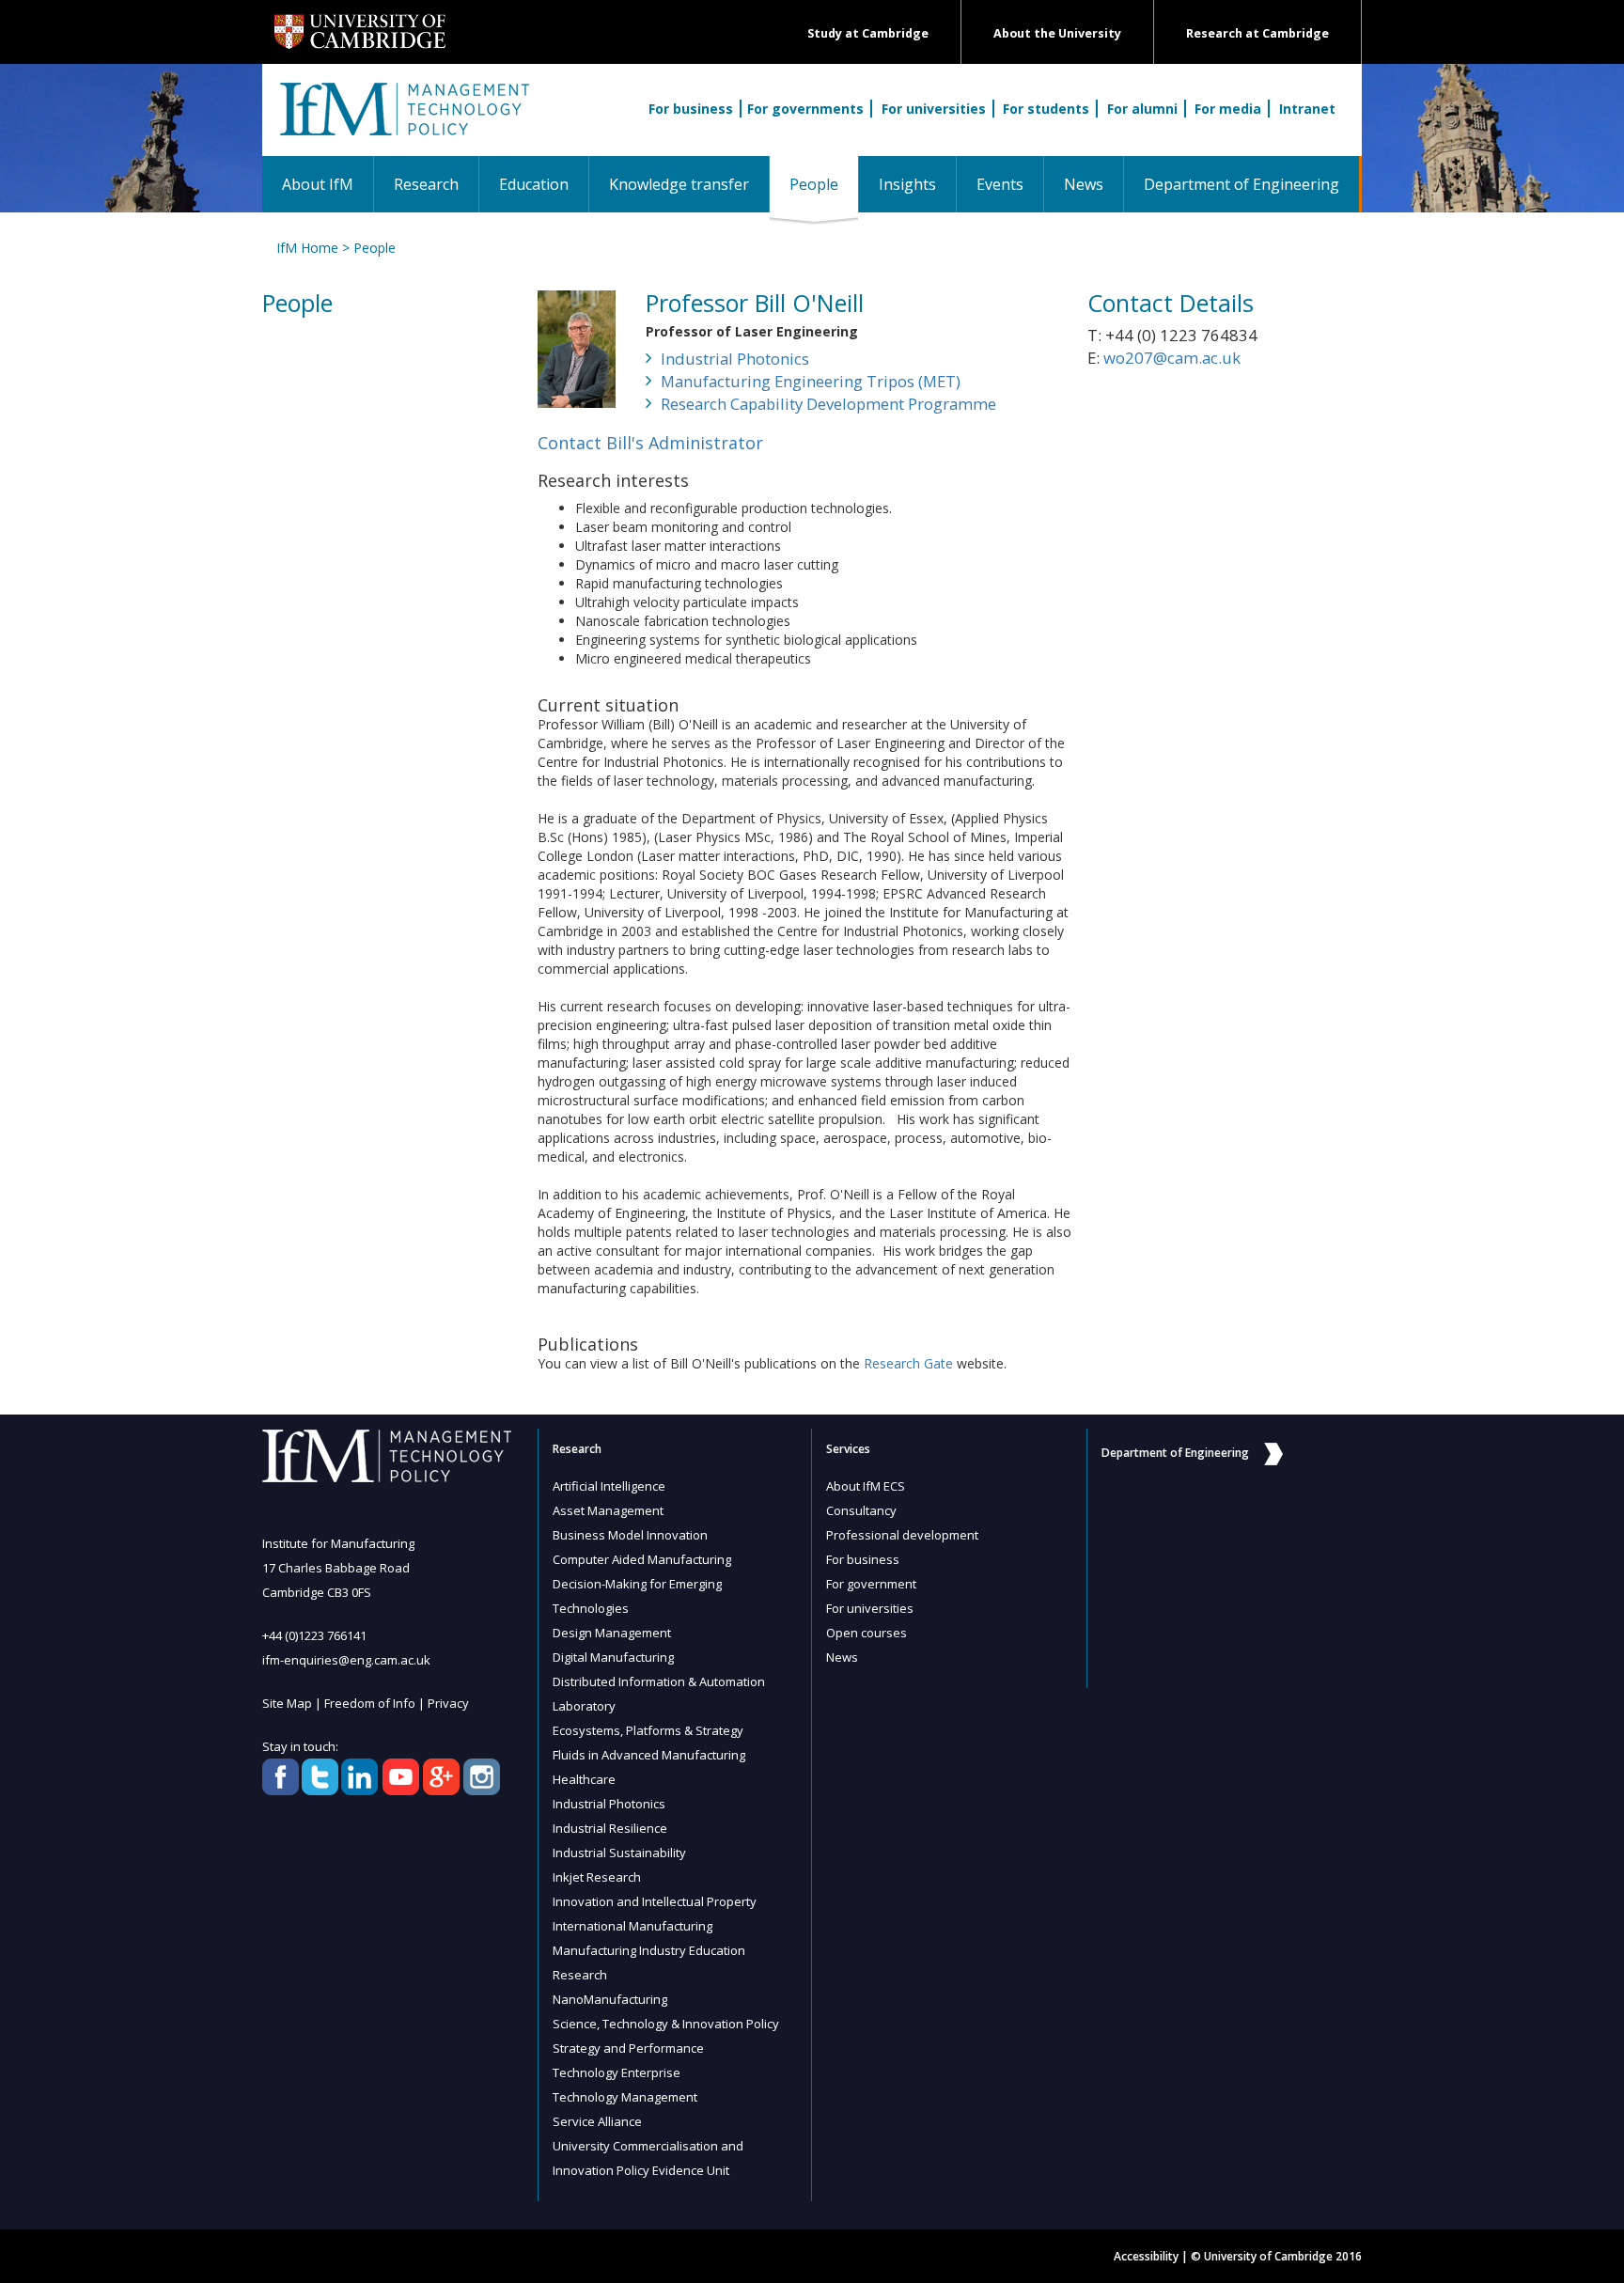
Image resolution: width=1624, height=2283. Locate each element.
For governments (805, 109)
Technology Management (625, 2097)
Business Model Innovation (630, 1535)
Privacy (448, 1703)
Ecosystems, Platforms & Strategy (648, 1730)
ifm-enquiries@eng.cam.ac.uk (346, 1660)
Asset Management (608, 1510)
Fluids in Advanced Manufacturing (649, 1755)
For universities (934, 109)
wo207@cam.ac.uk (1172, 358)
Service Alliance (597, 2121)
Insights (907, 184)
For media (1228, 109)
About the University (1057, 33)
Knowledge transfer (679, 184)
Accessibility (1146, 2256)
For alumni (1142, 109)
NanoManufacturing (610, 1999)
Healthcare (584, 1779)
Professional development (902, 1535)
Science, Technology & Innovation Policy (666, 2024)
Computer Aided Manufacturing (642, 1559)
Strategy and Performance (628, 2048)
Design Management (612, 1633)
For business (691, 109)
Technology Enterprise (617, 2072)
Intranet (1307, 109)
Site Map (287, 1703)
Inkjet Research (597, 1877)
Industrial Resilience (610, 1828)
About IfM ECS (866, 1486)
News (1084, 184)
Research (426, 184)
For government (871, 1584)
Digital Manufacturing (613, 1657)
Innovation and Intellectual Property (655, 1901)
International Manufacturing (632, 1926)
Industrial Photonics (735, 359)
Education (534, 184)
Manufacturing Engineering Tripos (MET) (811, 381)
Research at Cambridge (1257, 33)
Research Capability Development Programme (828, 404)
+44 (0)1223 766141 (314, 1635)
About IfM (318, 184)
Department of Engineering (1241, 184)
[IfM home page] (403, 119)
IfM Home (307, 248)
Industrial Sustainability (619, 1853)
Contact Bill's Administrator (650, 443)
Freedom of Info (370, 1703)
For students (1046, 109)
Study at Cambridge (868, 33)
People (824, 184)
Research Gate (908, 1363)
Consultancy (861, 1510)
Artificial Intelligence (609, 1486)
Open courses (867, 1633)
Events (1000, 184)
